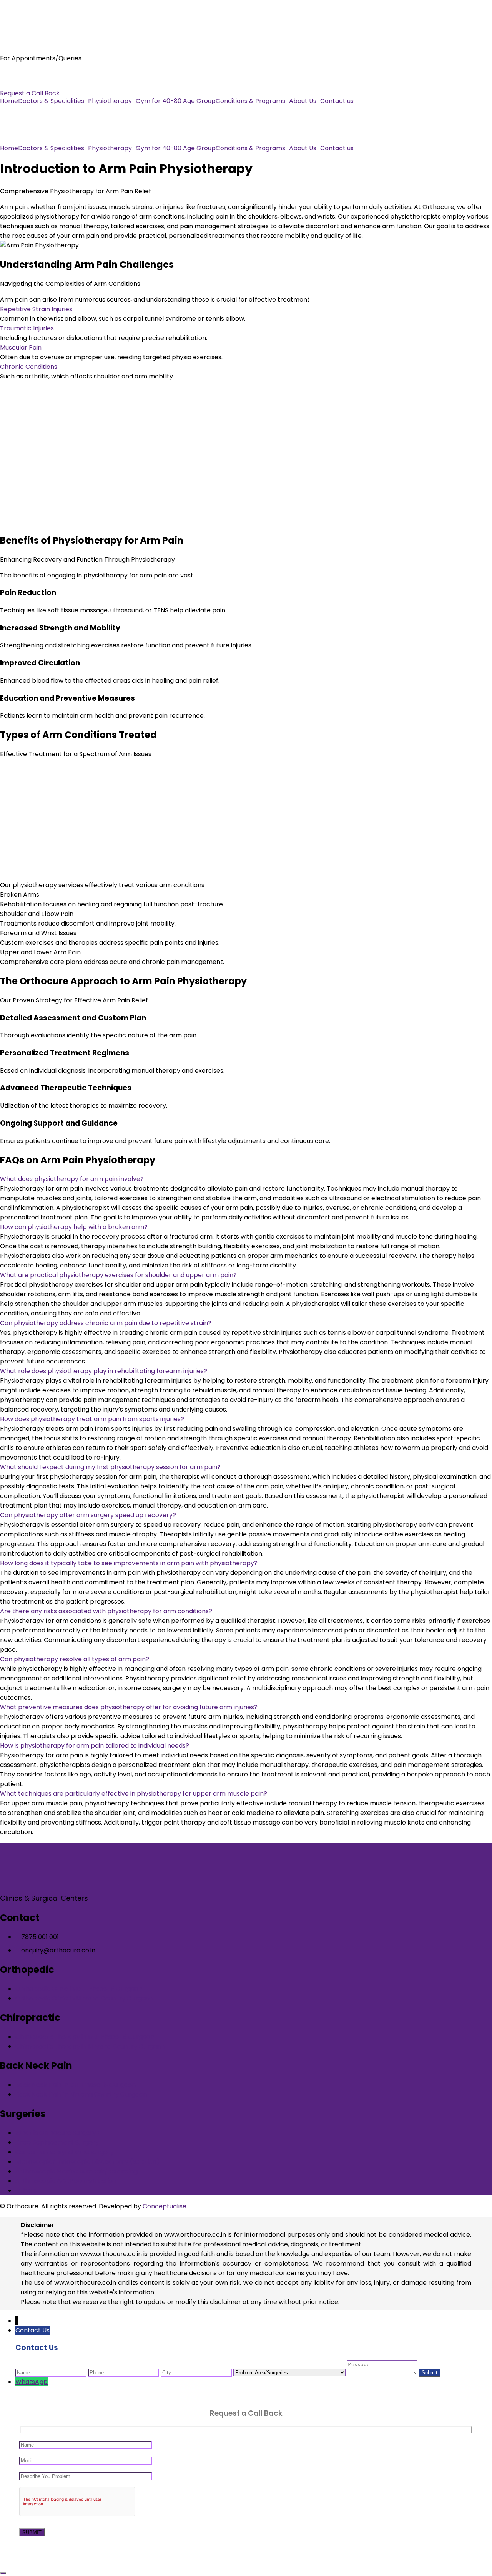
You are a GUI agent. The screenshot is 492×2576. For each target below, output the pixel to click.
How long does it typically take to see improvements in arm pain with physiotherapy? (129, 1563)
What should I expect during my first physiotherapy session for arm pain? (110, 1467)
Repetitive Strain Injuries (36, 309)
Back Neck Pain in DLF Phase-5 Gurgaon (76, 2085)
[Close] (3, 2573)
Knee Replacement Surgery (57, 2142)
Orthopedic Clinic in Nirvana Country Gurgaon (84, 1998)
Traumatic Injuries (27, 328)
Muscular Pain (21, 348)
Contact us (337, 101)
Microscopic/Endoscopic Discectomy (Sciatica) (87, 2162)
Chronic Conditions (29, 367)
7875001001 (17, 74)
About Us (303, 101)
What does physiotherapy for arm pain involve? (72, 1179)
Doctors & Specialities (51, 101)
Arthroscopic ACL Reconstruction (66, 2181)
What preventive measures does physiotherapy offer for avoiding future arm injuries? (129, 1707)
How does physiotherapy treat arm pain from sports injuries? (92, 1419)
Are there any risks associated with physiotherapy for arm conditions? (106, 1611)
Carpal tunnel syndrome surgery (65, 2152)
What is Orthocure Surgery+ (58, 2133)
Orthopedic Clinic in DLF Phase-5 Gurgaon (79, 1989)
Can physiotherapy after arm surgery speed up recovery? (88, 1515)
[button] (53, 101)
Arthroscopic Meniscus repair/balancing (76, 2171)
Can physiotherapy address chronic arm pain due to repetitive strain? (106, 1323)
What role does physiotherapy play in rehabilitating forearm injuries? (104, 1371)
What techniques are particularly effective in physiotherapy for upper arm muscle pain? (134, 1794)
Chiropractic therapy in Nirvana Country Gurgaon (90, 2046)
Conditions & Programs (250, 101)
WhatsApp (32, 2382)
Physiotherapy (110, 101)
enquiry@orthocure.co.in (37, 84)
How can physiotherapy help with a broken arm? (74, 1227)
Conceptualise (165, 2206)
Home (9, 101)
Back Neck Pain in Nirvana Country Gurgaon (81, 2094)
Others (26, 2190)
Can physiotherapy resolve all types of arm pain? (75, 1659)
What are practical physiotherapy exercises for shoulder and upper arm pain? (118, 1275)
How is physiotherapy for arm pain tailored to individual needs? (95, 1746)
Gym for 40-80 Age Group (176, 101)
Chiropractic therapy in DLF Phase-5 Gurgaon (85, 2037)
